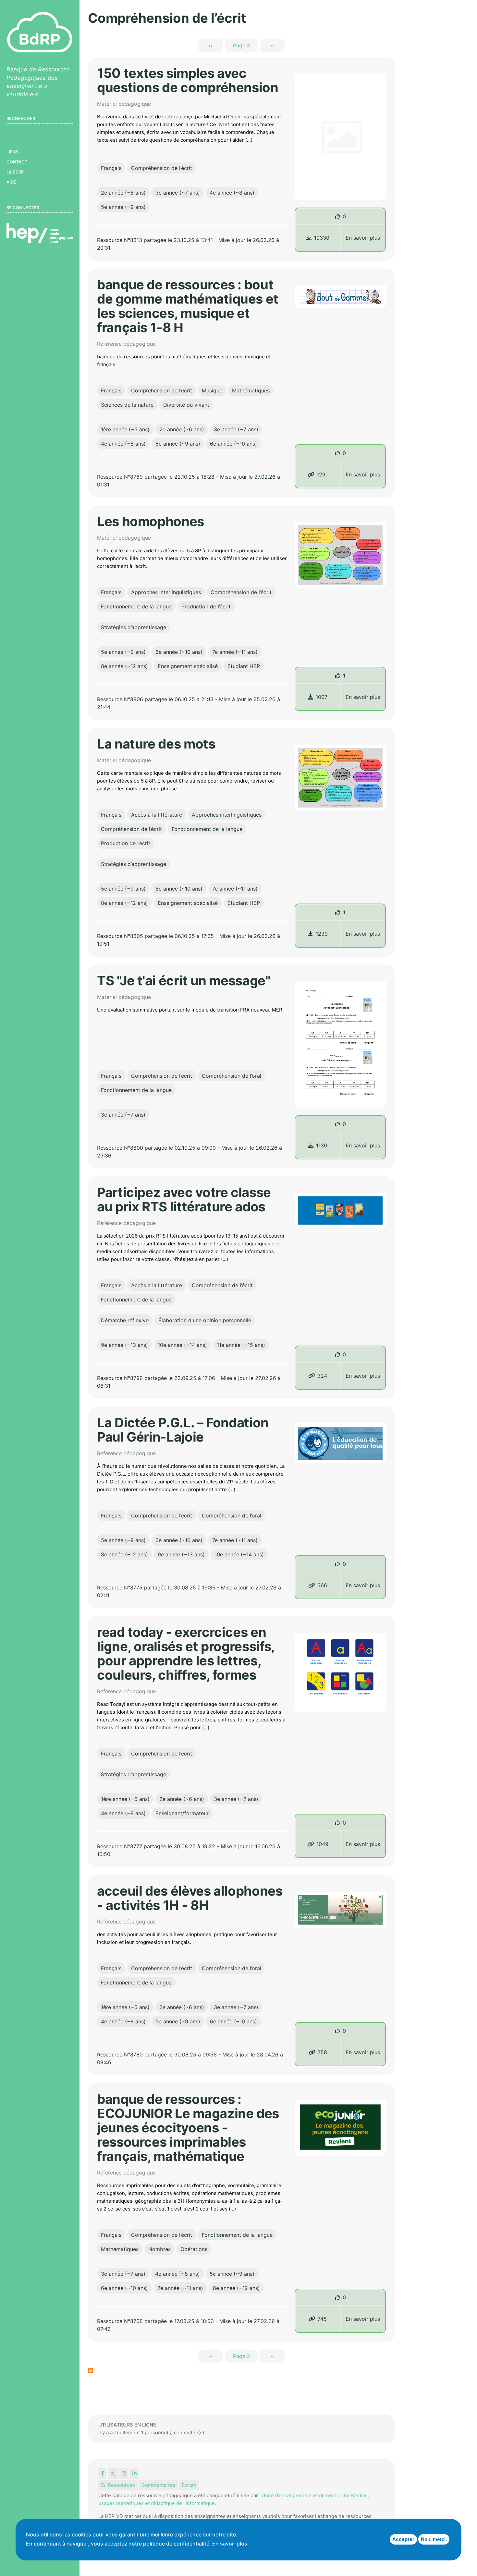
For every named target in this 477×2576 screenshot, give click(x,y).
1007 (322, 697)
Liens (12, 152)
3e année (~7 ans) (178, 193)
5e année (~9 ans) (123, 207)
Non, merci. (434, 2539)
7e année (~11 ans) (235, 652)
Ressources (121, 2485)
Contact (17, 162)
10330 (322, 238)
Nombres (159, 2249)
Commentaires (158, 2485)
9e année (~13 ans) (124, 1345)
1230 (322, 934)
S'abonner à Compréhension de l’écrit (91, 2370)
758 (322, 2052)
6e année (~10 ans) (233, 444)
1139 (322, 1145)
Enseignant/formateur (182, 1813)
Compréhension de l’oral (232, 1076)
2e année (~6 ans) (123, 193)
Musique (212, 390)
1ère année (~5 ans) (125, 429)
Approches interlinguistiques (166, 592)
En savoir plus (363, 238)
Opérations (194, 2249)
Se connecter (23, 208)
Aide (11, 182)
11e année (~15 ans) (241, 1345)
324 (322, 1376)
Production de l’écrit (206, 606)
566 (322, 1585)
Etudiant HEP (244, 666)
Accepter (403, 2539)
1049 (322, 1844)
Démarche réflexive (125, 1320)
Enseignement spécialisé (188, 666)
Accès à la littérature (157, 815)
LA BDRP (15, 172)
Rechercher (21, 118)
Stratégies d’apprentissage (134, 627)
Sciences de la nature (127, 405)
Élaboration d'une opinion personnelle (205, 1320)
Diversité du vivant (186, 405)
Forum (189, 2485)
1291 (322, 474)
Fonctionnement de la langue (136, 606)
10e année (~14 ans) (182, 1345)
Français (111, 168)
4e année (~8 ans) (232, 193)
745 (322, 2319)
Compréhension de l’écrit (162, 168)
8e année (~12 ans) (124, 666)
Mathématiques (251, 390)
